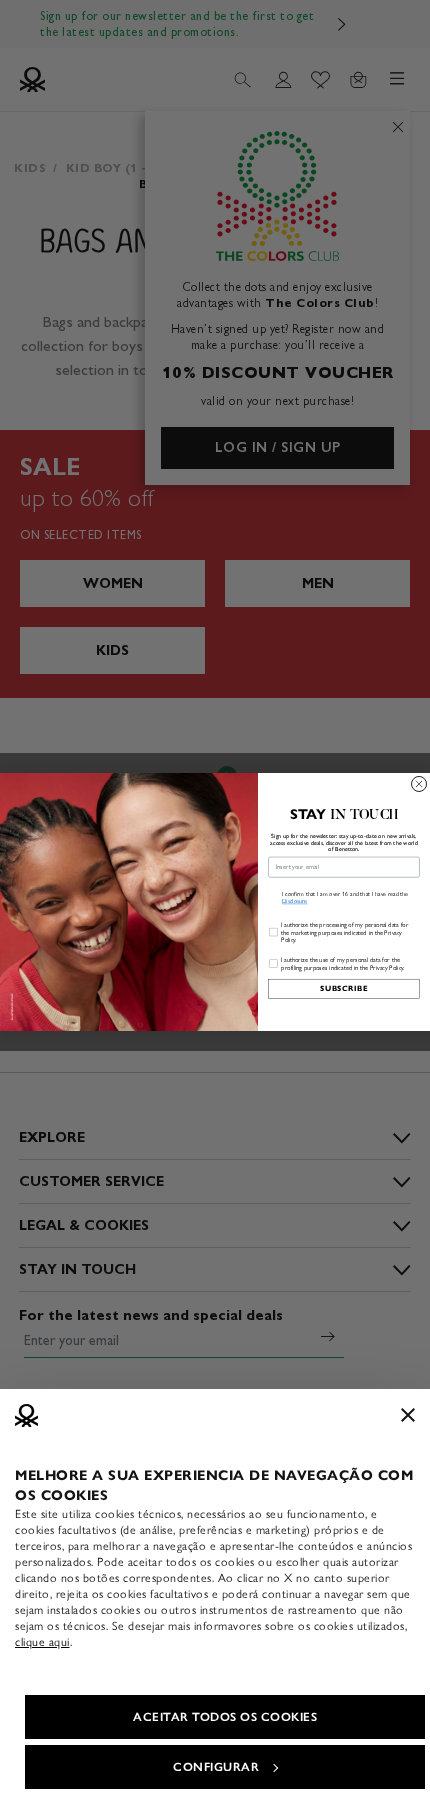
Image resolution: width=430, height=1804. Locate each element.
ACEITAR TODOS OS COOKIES (225, 1717)
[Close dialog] (419, 783)
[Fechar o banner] (408, 1415)
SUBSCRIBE (344, 988)
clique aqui (42, 1642)
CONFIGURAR (216, 1767)
